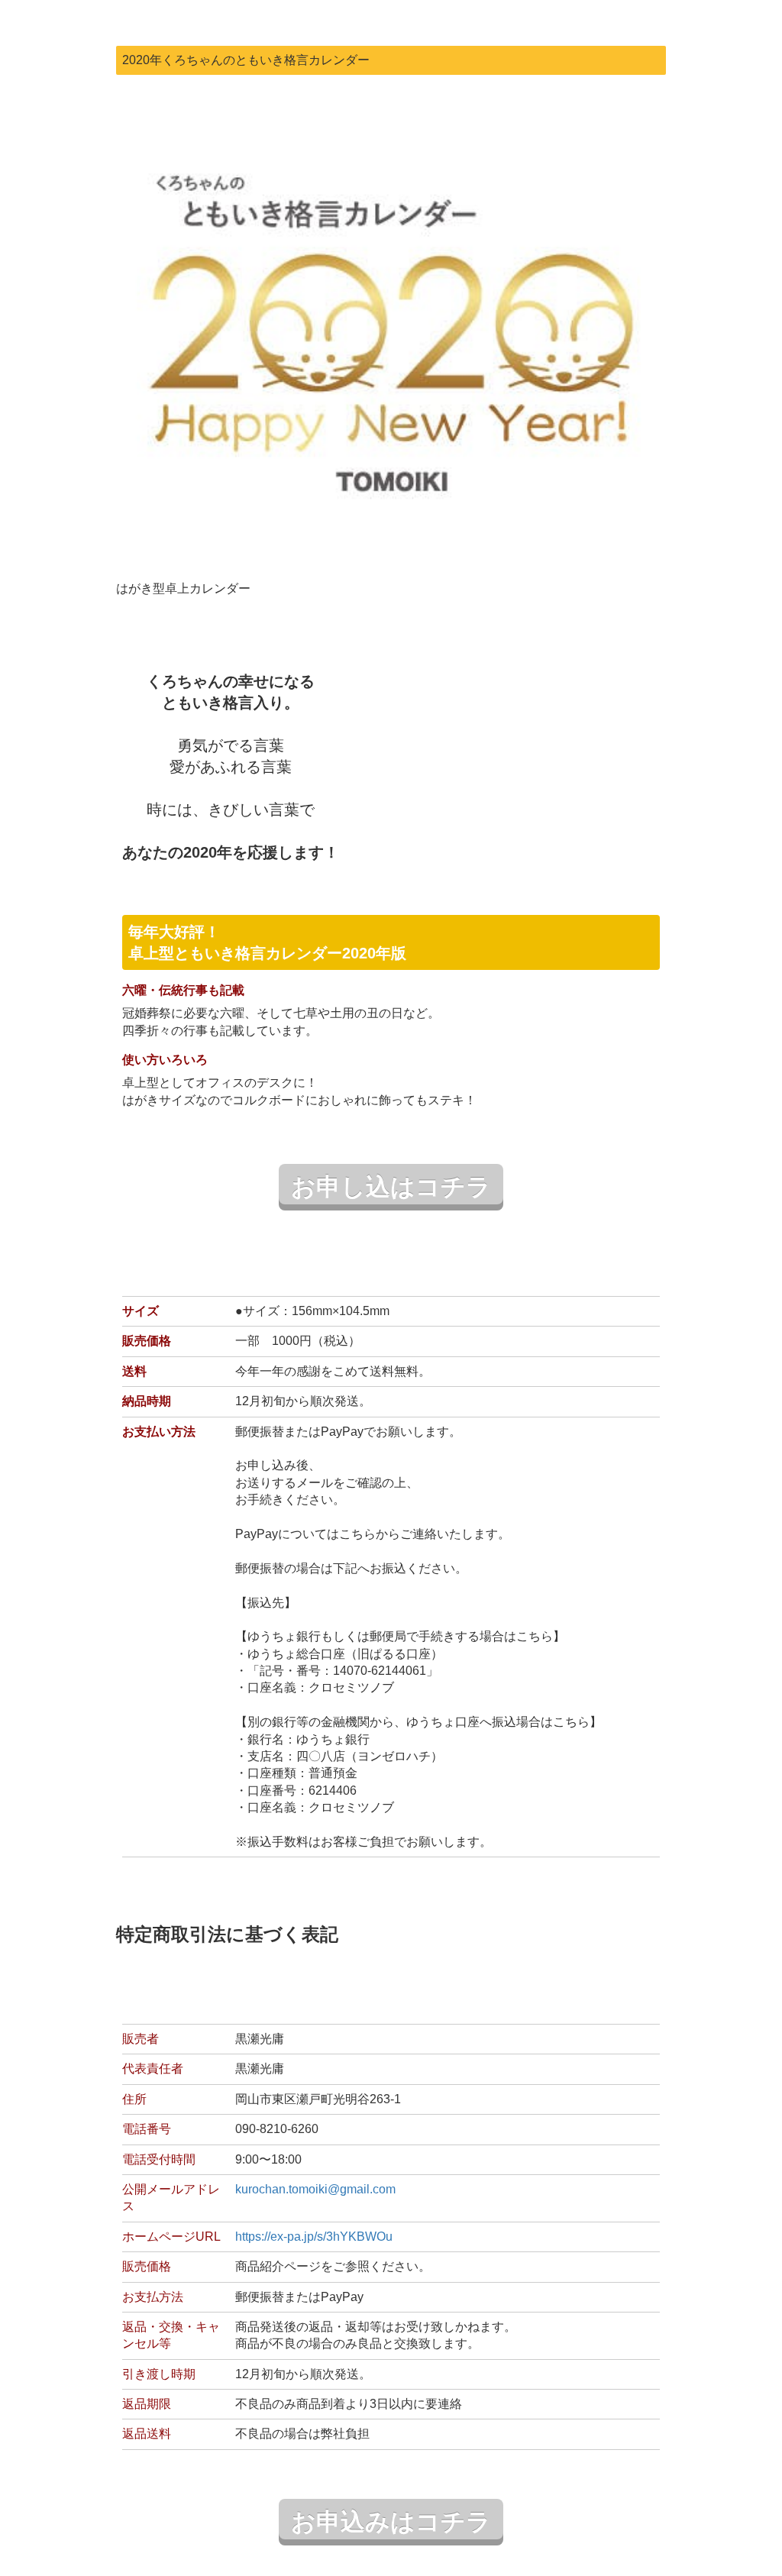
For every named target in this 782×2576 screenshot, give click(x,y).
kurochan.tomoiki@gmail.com (315, 2189)
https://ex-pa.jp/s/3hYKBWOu (314, 2237)
